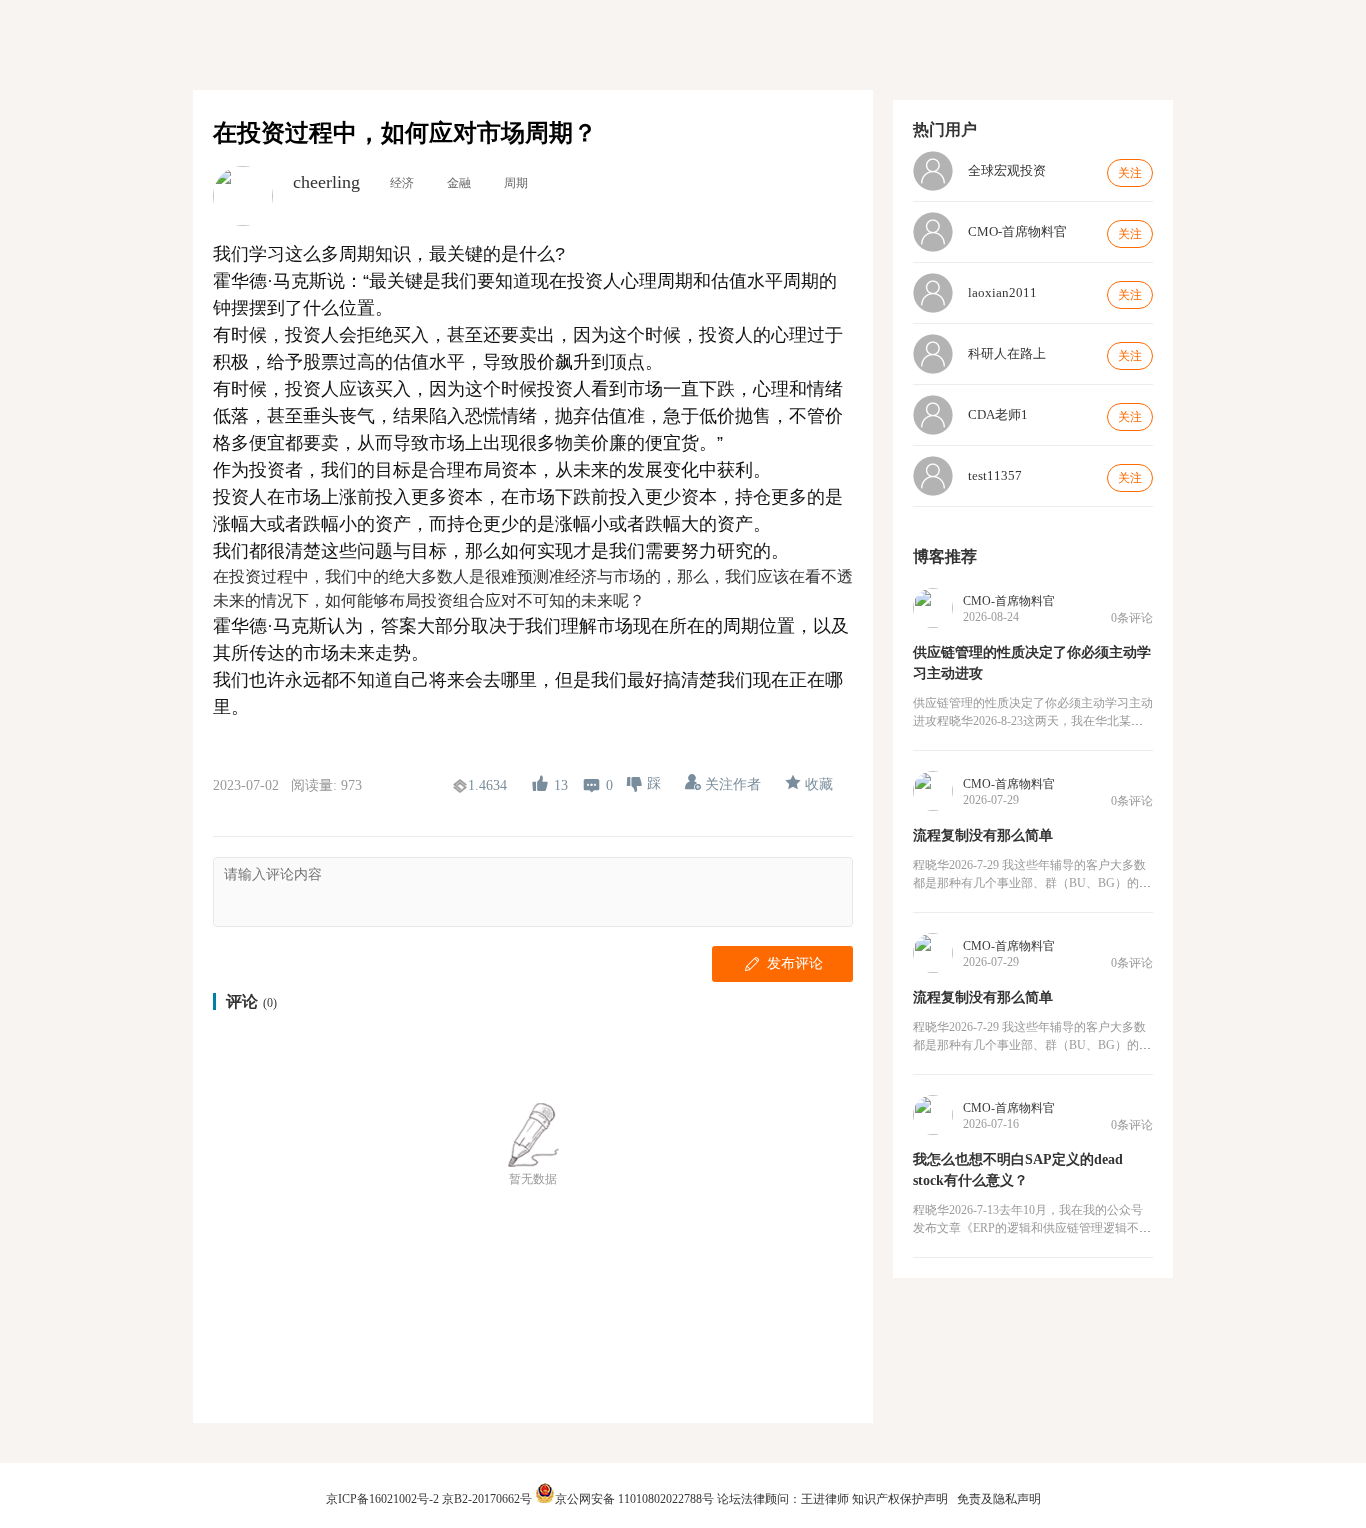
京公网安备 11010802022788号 (636, 1499)
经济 (402, 183)
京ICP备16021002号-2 (382, 1499)
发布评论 (795, 963)
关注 (1130, 173)
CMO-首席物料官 (1009, 601)
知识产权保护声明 (900, 1499)
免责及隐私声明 (999, 1499)
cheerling (326, 182)
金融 (459, 183)
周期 (516, 183)
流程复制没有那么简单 (983, 835)
